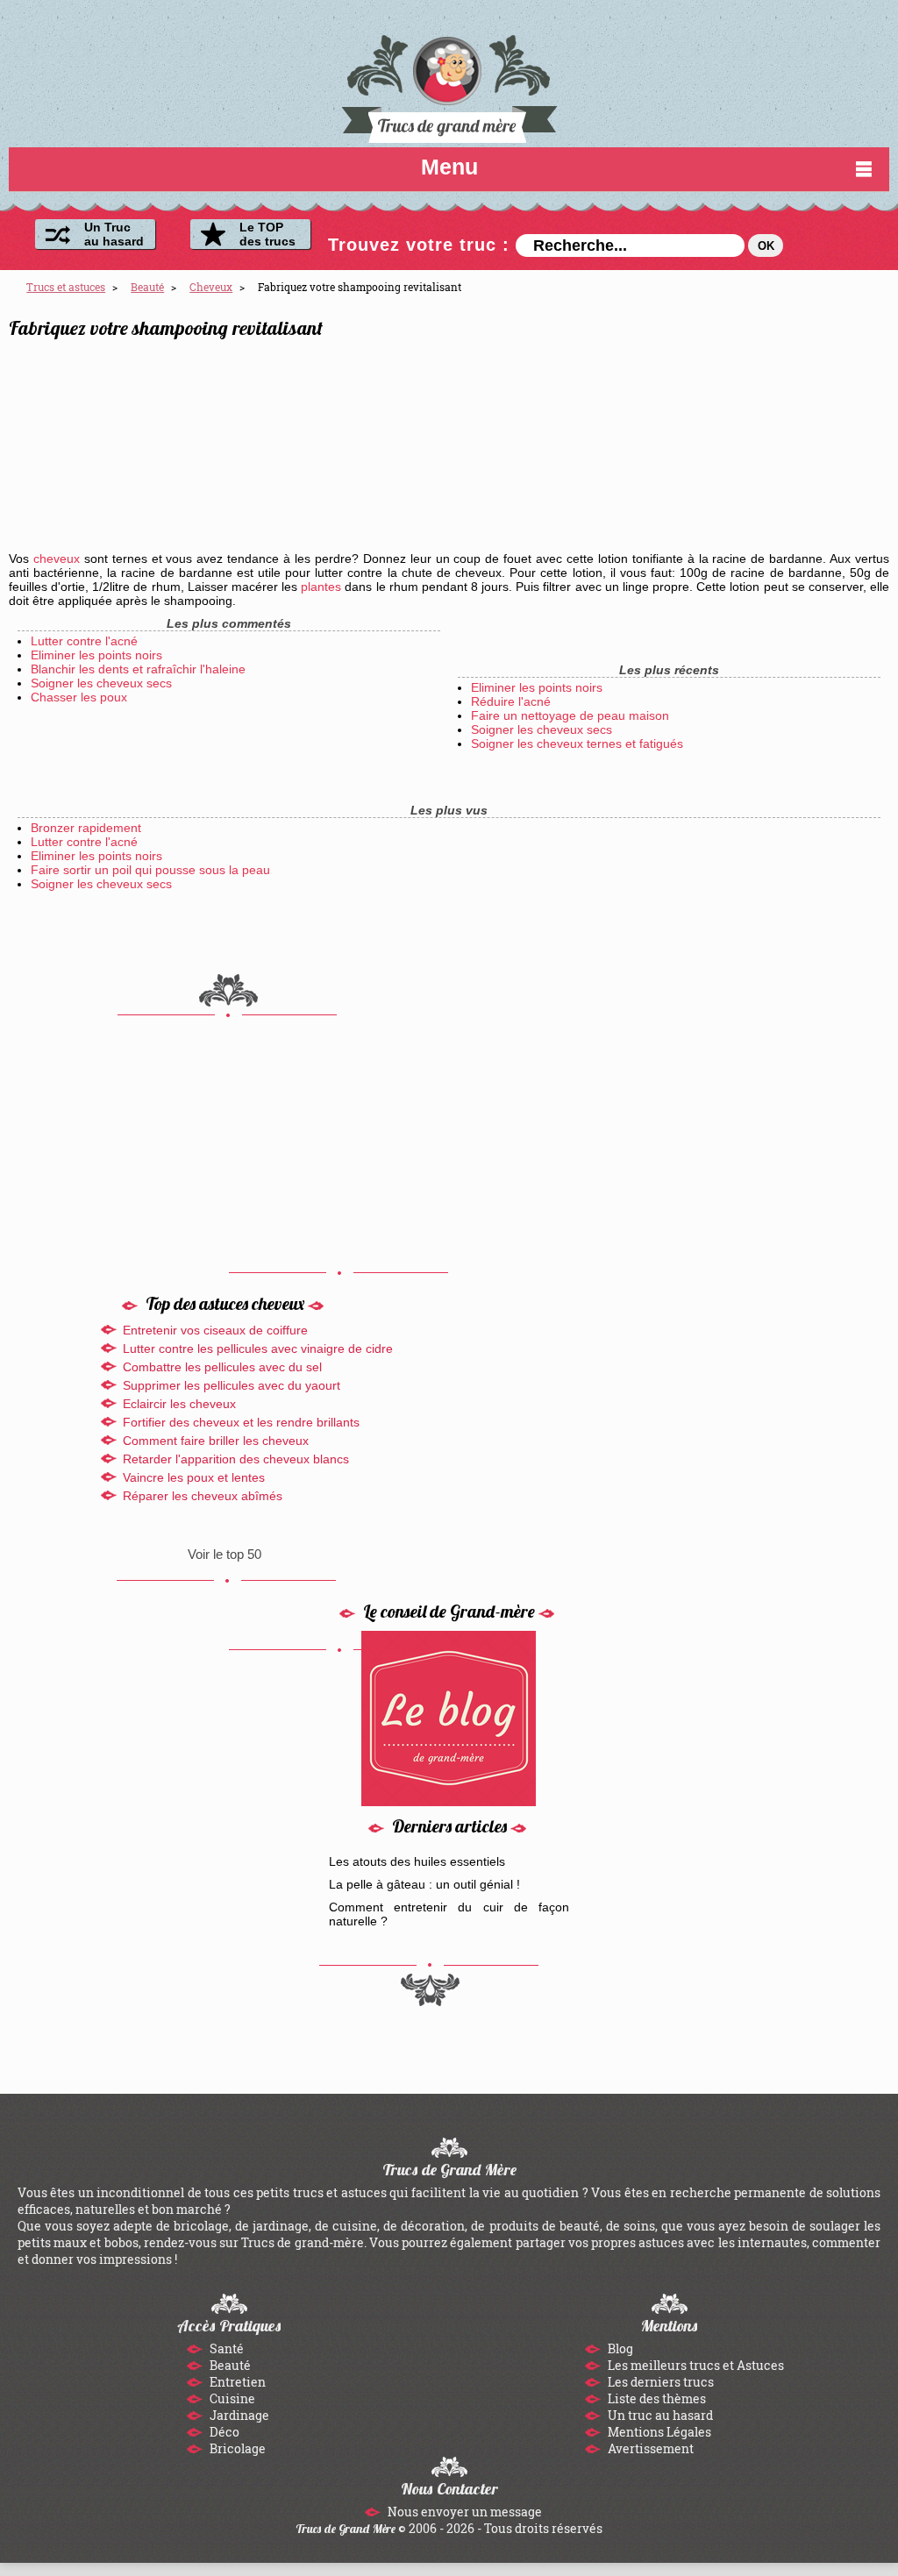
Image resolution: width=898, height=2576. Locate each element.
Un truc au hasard (659, 2415)
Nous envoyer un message (463, 2512)
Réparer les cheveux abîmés (203, 1496)
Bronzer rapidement (86, 828)
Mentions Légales (658, 2432)
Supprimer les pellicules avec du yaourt (232, 1385)
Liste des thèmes (656, 2398)
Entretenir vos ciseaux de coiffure (215, 1330)
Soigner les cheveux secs (101, 683)
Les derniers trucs (659, 2382)
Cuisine (231, 2398)
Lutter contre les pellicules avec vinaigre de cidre (258, 1348)
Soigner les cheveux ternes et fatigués (577, 744)
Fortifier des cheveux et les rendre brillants (241, 1422)
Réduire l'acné (511, 701)
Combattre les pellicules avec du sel (222, 1367)
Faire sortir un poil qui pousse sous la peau (150, 870)
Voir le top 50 (224, 1554)
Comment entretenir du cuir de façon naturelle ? (449, 1914)
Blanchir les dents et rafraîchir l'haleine (138, 669)
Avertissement (649, 2448)
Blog (619, 2348)
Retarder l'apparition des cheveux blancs (236, 1459)
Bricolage (236, 2448)
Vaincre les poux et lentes (194, 1477)
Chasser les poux (79, 697)
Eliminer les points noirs (96, 655)
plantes (321, 587)
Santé (225, 2348)
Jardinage (238, 2415)
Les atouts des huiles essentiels (417, 1861)
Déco (223, 2432)
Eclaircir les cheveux (179, 1404)
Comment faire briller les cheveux (216, 1441)
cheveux (57, 559)
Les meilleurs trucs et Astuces (695, 2365)
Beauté (229, 2365)
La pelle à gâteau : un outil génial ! (424, 1884)
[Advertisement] (731, 431)
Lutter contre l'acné (84, 641)
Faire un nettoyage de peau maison (570, 715)
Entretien (236, 2382)
